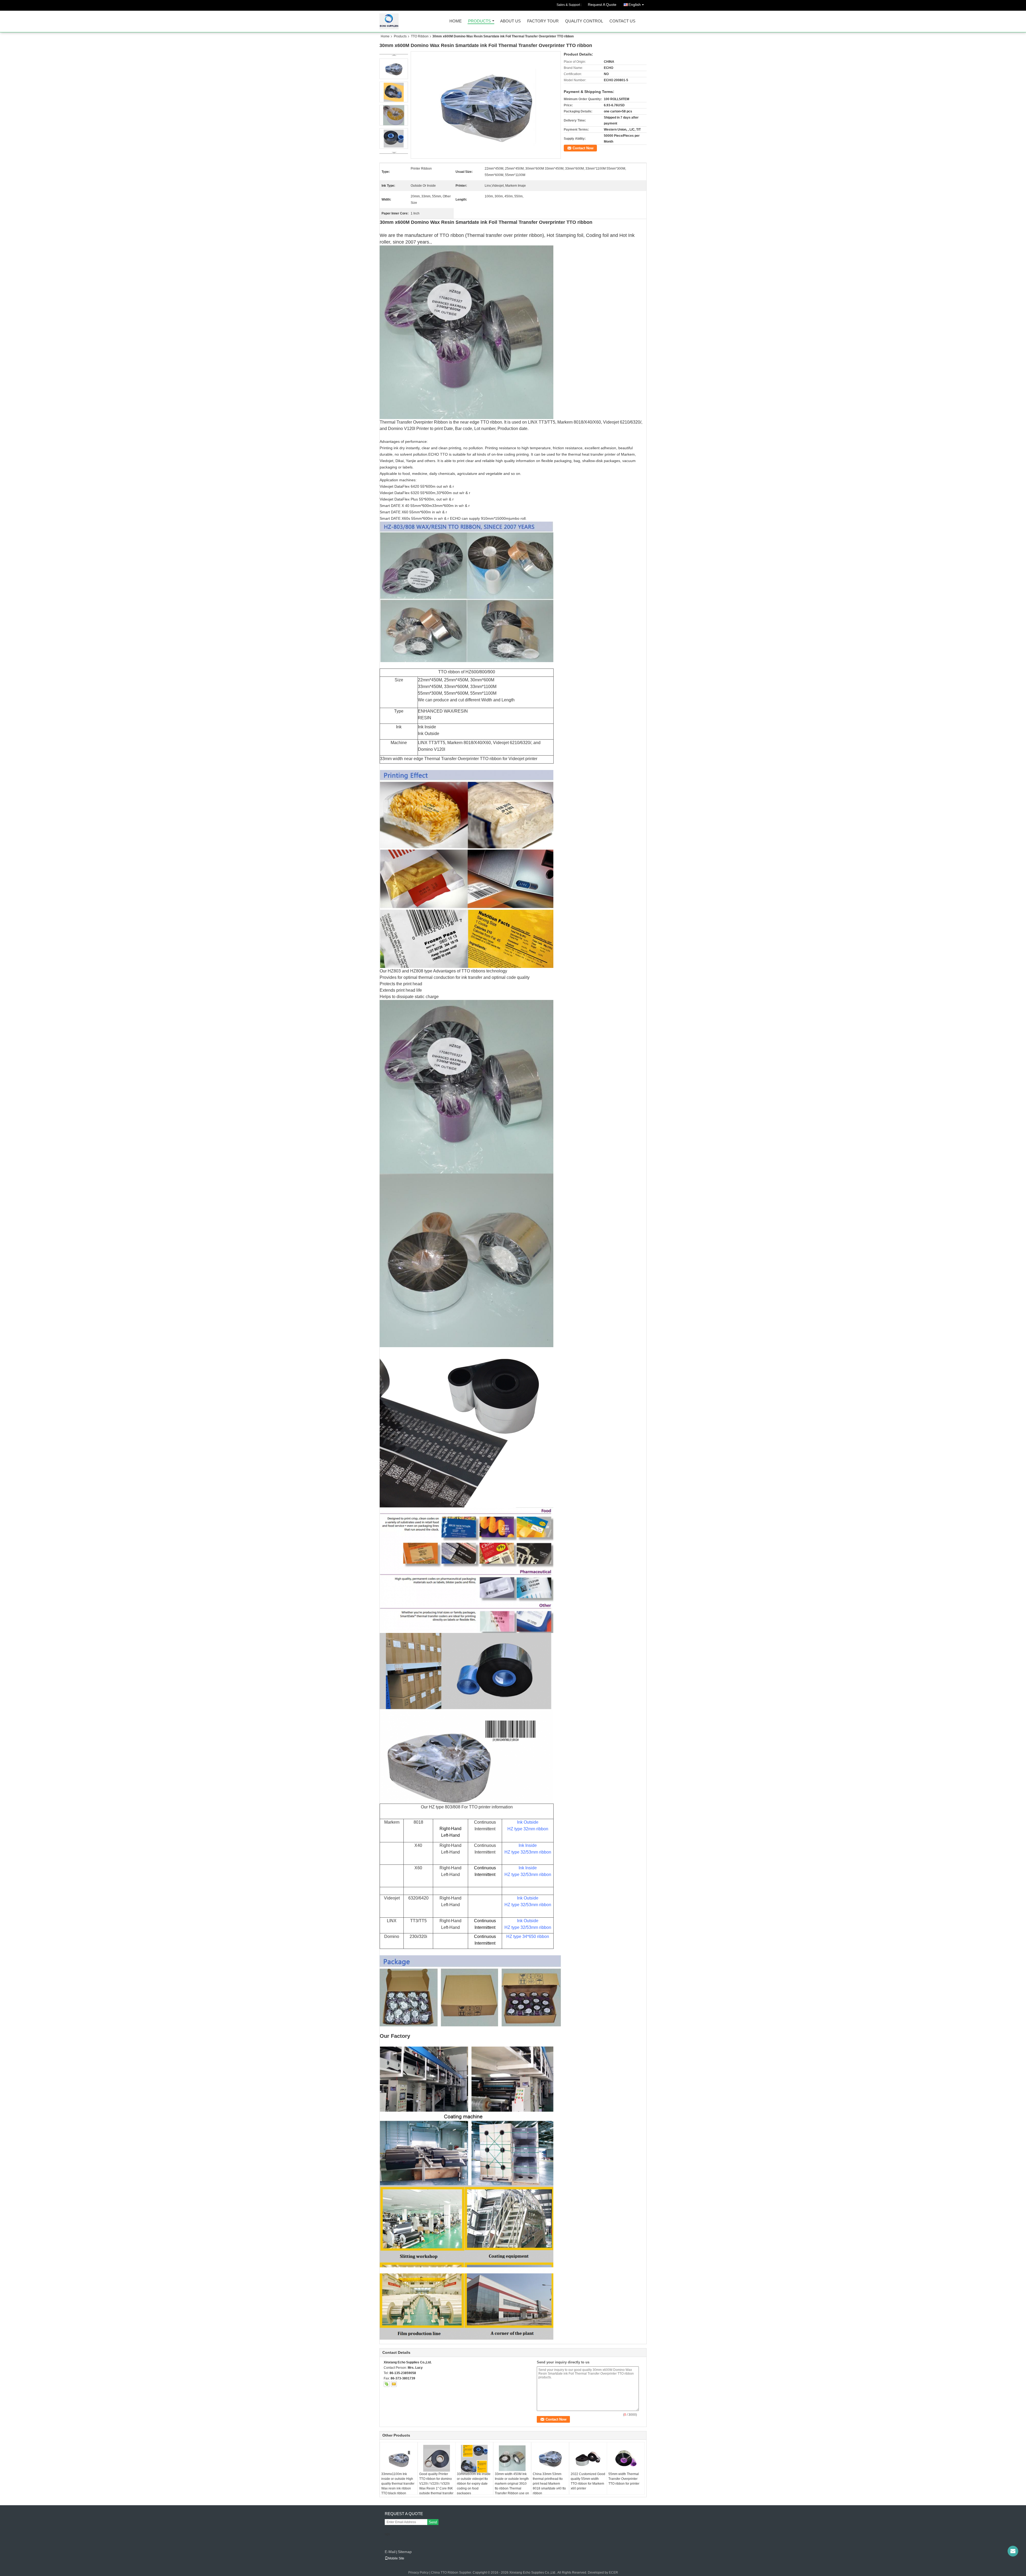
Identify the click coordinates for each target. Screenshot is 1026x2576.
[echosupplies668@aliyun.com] (1013, 2551)
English (635, 5)
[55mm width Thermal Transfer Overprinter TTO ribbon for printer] (626, 2458)
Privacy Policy (418, 2573)
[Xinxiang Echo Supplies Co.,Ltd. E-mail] (394, 2384)
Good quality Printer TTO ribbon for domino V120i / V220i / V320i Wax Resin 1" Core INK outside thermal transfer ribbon (436, 2486)
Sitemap (405, 2552)
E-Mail (390, 2552)
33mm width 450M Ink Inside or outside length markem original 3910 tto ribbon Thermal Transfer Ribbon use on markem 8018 (512, 2486)
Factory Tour (543, 21)
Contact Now (583, 148)
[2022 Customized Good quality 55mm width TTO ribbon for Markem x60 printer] (588, 2458)
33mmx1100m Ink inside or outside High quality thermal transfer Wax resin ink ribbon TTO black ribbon (398, 2484)
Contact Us (622, 21)
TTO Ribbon (420, 36)
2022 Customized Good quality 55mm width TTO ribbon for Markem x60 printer (588, 2481)
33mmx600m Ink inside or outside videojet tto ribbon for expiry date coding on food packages (474, 2484)
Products (479, 21)
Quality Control (584, 21)
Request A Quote (602, 5)
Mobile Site (396, 2558)
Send (433, 2522)
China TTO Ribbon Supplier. (452, 2573)
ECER (613, 2573)
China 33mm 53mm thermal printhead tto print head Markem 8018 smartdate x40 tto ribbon (549, 2484)
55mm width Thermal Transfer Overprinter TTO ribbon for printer (624, 2479)
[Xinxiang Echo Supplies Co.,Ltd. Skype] (387, 2384)
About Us (510, 21)
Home (456, 21)
